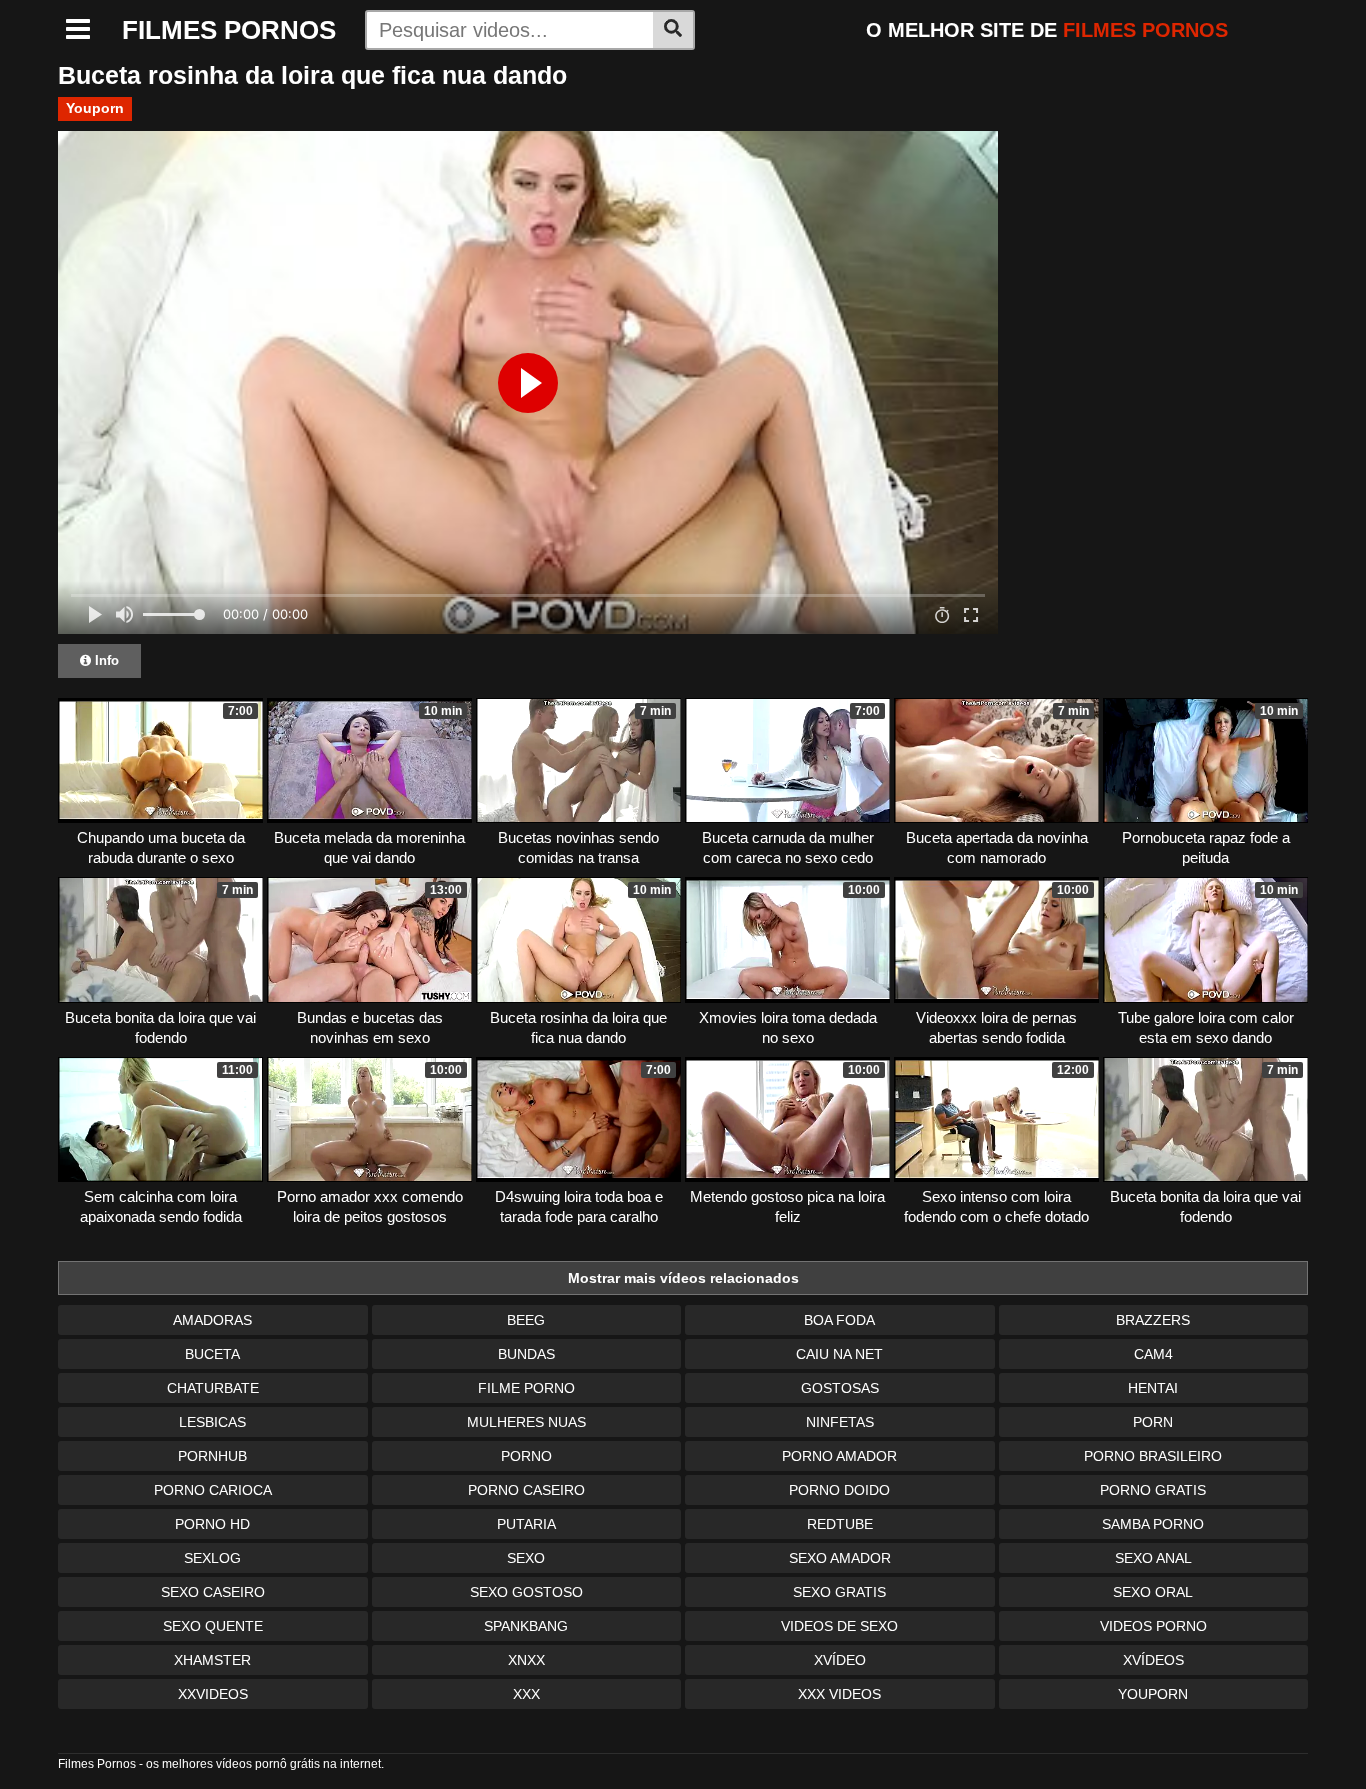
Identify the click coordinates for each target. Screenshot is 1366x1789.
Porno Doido (839, 1490)
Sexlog (212, 1558)
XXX (526, 1694)
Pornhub (212, 1456)
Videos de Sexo (839, 1626)
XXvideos (213, 1694)
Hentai (1153, 1388)
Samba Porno (1153, 1524)
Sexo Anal (1153, 1558)
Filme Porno (526, 1388)
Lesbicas (212, 1422)
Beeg (526, 1320)
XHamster (212, 1660)
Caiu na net (839, 1354)
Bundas (526, 1354)
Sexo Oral (1153, 1592)
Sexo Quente (213, 1626)
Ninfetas (840, 1422)
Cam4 (1153, 1354)
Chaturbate (213, 1388)
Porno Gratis (1153, 1490)
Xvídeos (1153, 1660)
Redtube (840, 1524)
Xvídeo (840, 1660)
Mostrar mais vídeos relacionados (683, 1278)
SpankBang (526, 1626)
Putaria (526, 1524)
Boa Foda (839, 1320)
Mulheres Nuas (526, 1422)
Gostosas (840, 1388)
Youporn (95, 108)
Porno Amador (839, 1456)
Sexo (526, 1558)
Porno (526, 1456)
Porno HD (212, 1524)
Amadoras (212, 1320)
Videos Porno (1153, 1626)
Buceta (212, 1354)
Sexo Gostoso (526, 1592)
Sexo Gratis (839, 1592)
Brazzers (1153, 1320)
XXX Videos (839, 1694)
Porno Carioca (213, 1490)
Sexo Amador (840, 1558)
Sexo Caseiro (213, 1592)
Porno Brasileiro (1153, 1456)
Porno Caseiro (526, 1490)
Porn (1153, 1422)
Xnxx (526, 1660)
